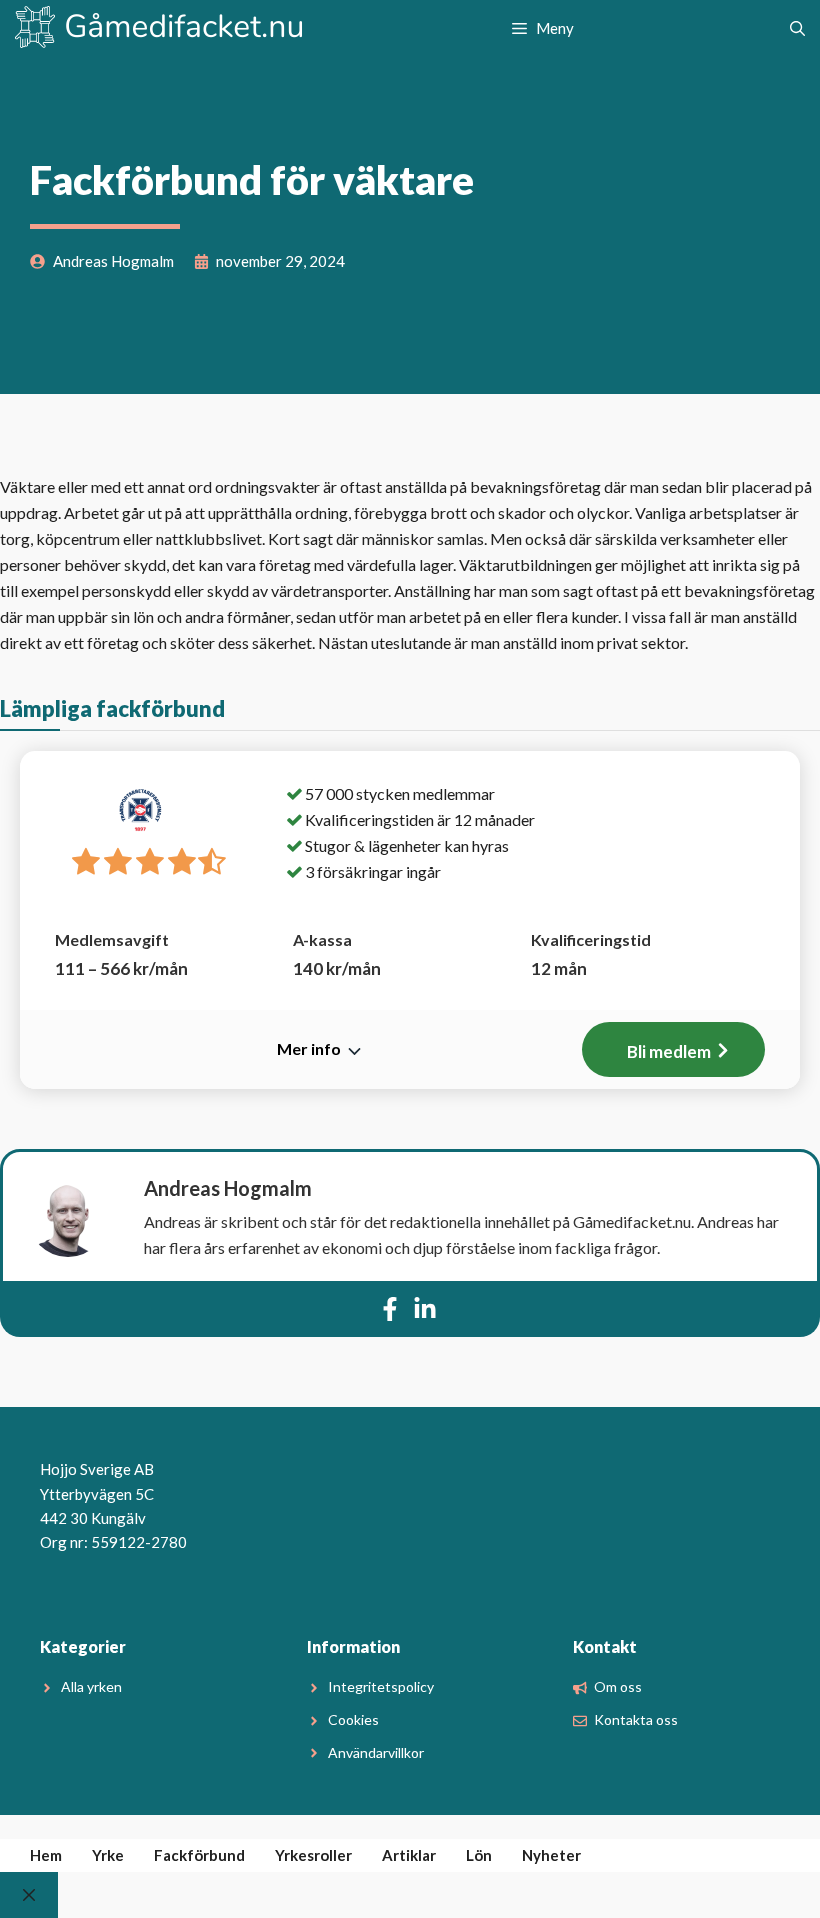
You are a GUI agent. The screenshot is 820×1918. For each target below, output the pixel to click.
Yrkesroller (313, 1855)
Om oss (618, 1686)
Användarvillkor (376, 1752)
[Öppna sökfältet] (797, 28)
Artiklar (409, 1855)
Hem (46, 1855)
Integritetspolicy (381, 1686)
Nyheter (551, 1855)
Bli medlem (669, 1051)
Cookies (353, 1719)
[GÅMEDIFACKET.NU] (160, 28)
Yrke (108, 1855)
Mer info (309, 1048)
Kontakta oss (636, 1719)
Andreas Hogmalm (228, 1188)
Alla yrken (91, 1686)
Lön (479, 1855)
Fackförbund (199, 1855)
